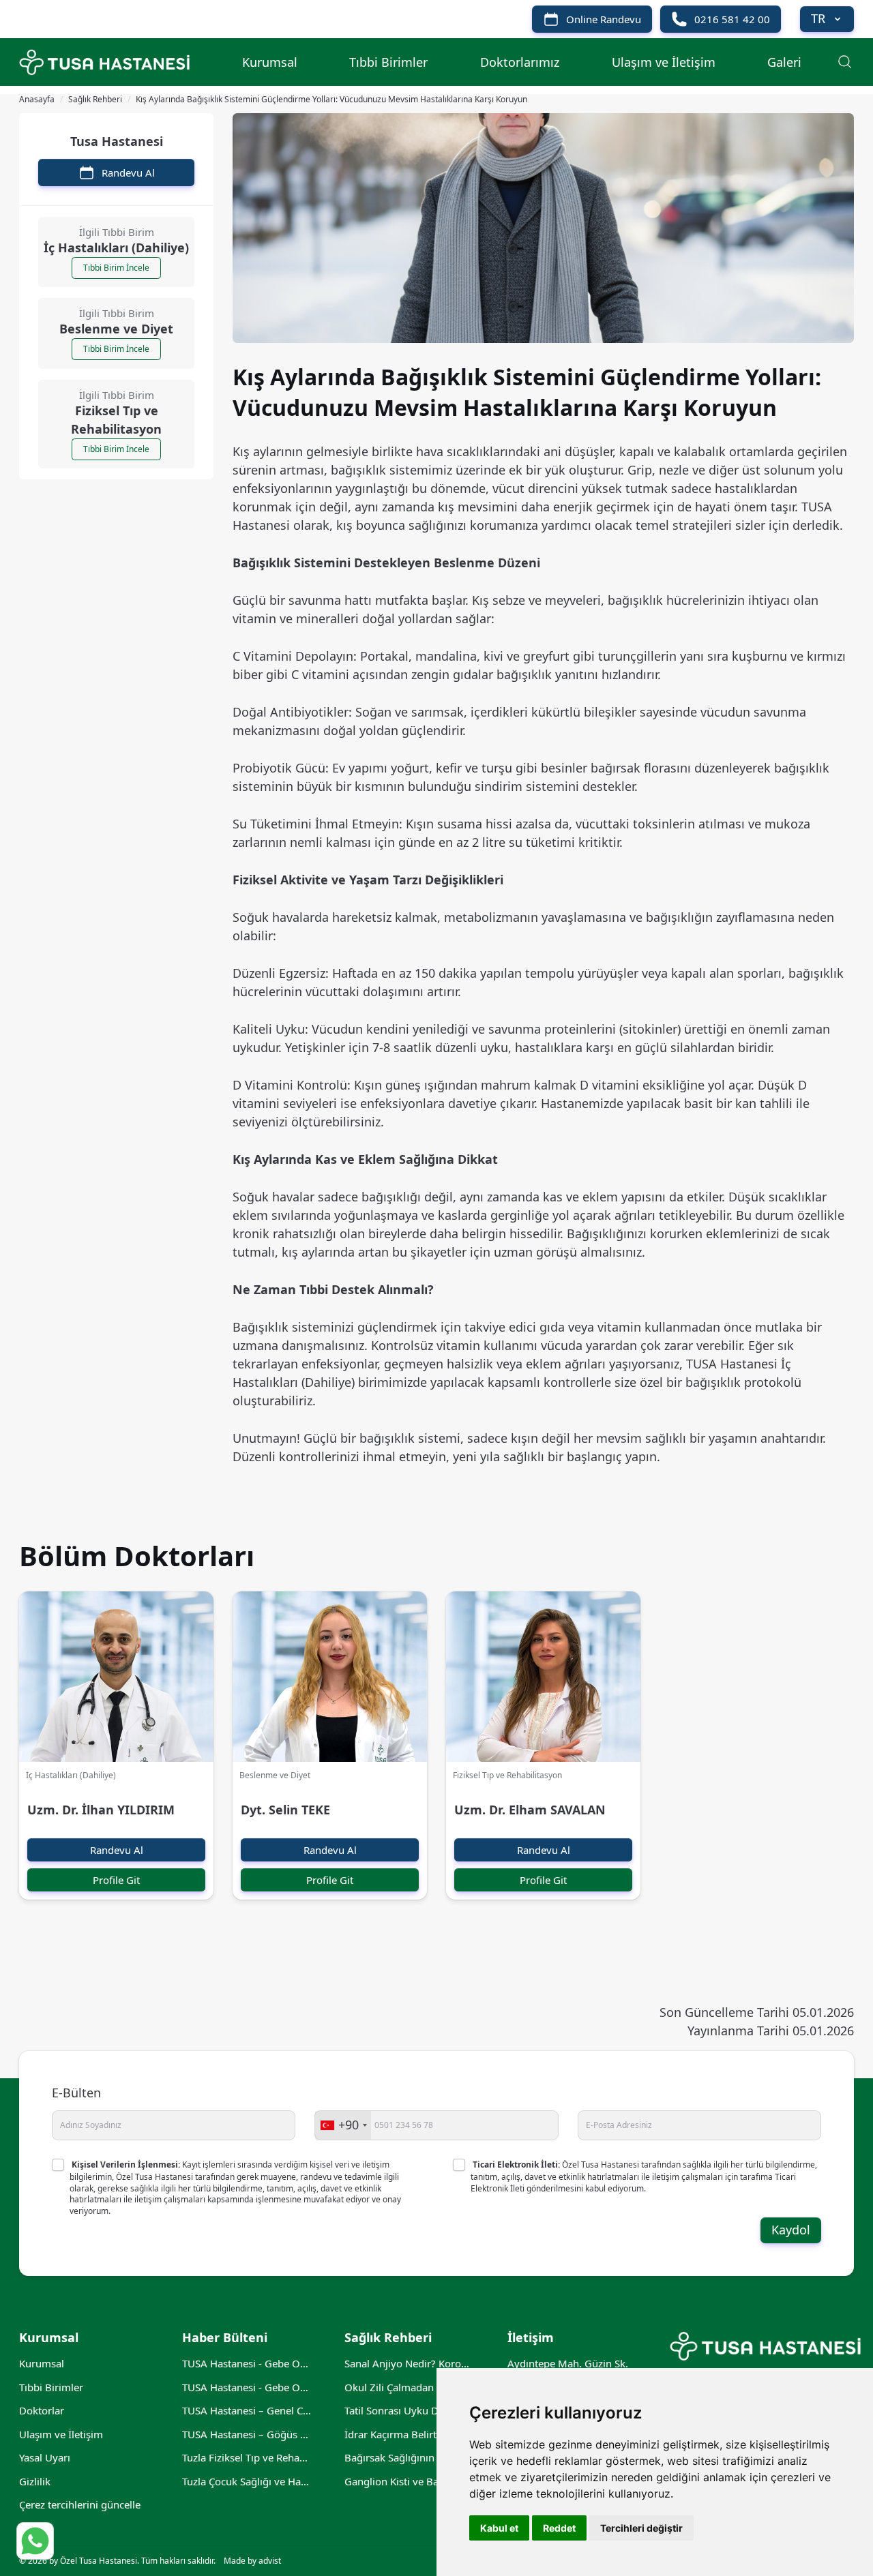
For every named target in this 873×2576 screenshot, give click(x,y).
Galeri (784, 62)
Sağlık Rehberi (95, 100)
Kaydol (791, 2230)
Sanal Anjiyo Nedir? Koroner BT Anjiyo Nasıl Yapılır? (410, 2363)
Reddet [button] (559, 2528)
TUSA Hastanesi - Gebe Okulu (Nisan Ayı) (247, 2363)
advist (270, 2561)
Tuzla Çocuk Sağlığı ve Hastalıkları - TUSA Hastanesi (247, 2481)
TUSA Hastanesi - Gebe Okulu (247, 2387)
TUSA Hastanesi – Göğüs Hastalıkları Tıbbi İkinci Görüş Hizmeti (247, 2434)
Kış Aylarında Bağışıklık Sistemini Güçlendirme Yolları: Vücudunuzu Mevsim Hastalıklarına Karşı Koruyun (331, 100)
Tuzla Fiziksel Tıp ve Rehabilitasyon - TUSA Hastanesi (247, 2457)
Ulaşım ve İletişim (664, 62)
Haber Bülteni (225, 2337)
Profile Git (116, 1880)
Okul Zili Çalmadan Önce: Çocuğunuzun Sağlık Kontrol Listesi (410, 2387)
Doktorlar (42, 2410)
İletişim (531, 2337)
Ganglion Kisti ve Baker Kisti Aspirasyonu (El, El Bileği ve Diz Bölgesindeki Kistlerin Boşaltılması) (410, 2481)
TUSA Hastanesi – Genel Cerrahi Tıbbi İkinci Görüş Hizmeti (247, 2410)
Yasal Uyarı (45, 2457)
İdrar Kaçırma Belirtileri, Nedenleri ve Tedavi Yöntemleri (410, 2434)
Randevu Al (117, 1850)
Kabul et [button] (499, 2528)
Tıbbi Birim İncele (116, 268)
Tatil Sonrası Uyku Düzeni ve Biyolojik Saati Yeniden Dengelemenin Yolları (410, 2410)
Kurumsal (270, 62)
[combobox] (343, 2125)
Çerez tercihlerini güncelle (80, 2504)
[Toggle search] (844, 61)
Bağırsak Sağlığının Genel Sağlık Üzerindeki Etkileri (410, 2457)
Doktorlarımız (520, 62)
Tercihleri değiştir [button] (641, 2528)
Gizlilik (35, 2481)
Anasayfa (37, 100)
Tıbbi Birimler (388, 62)
